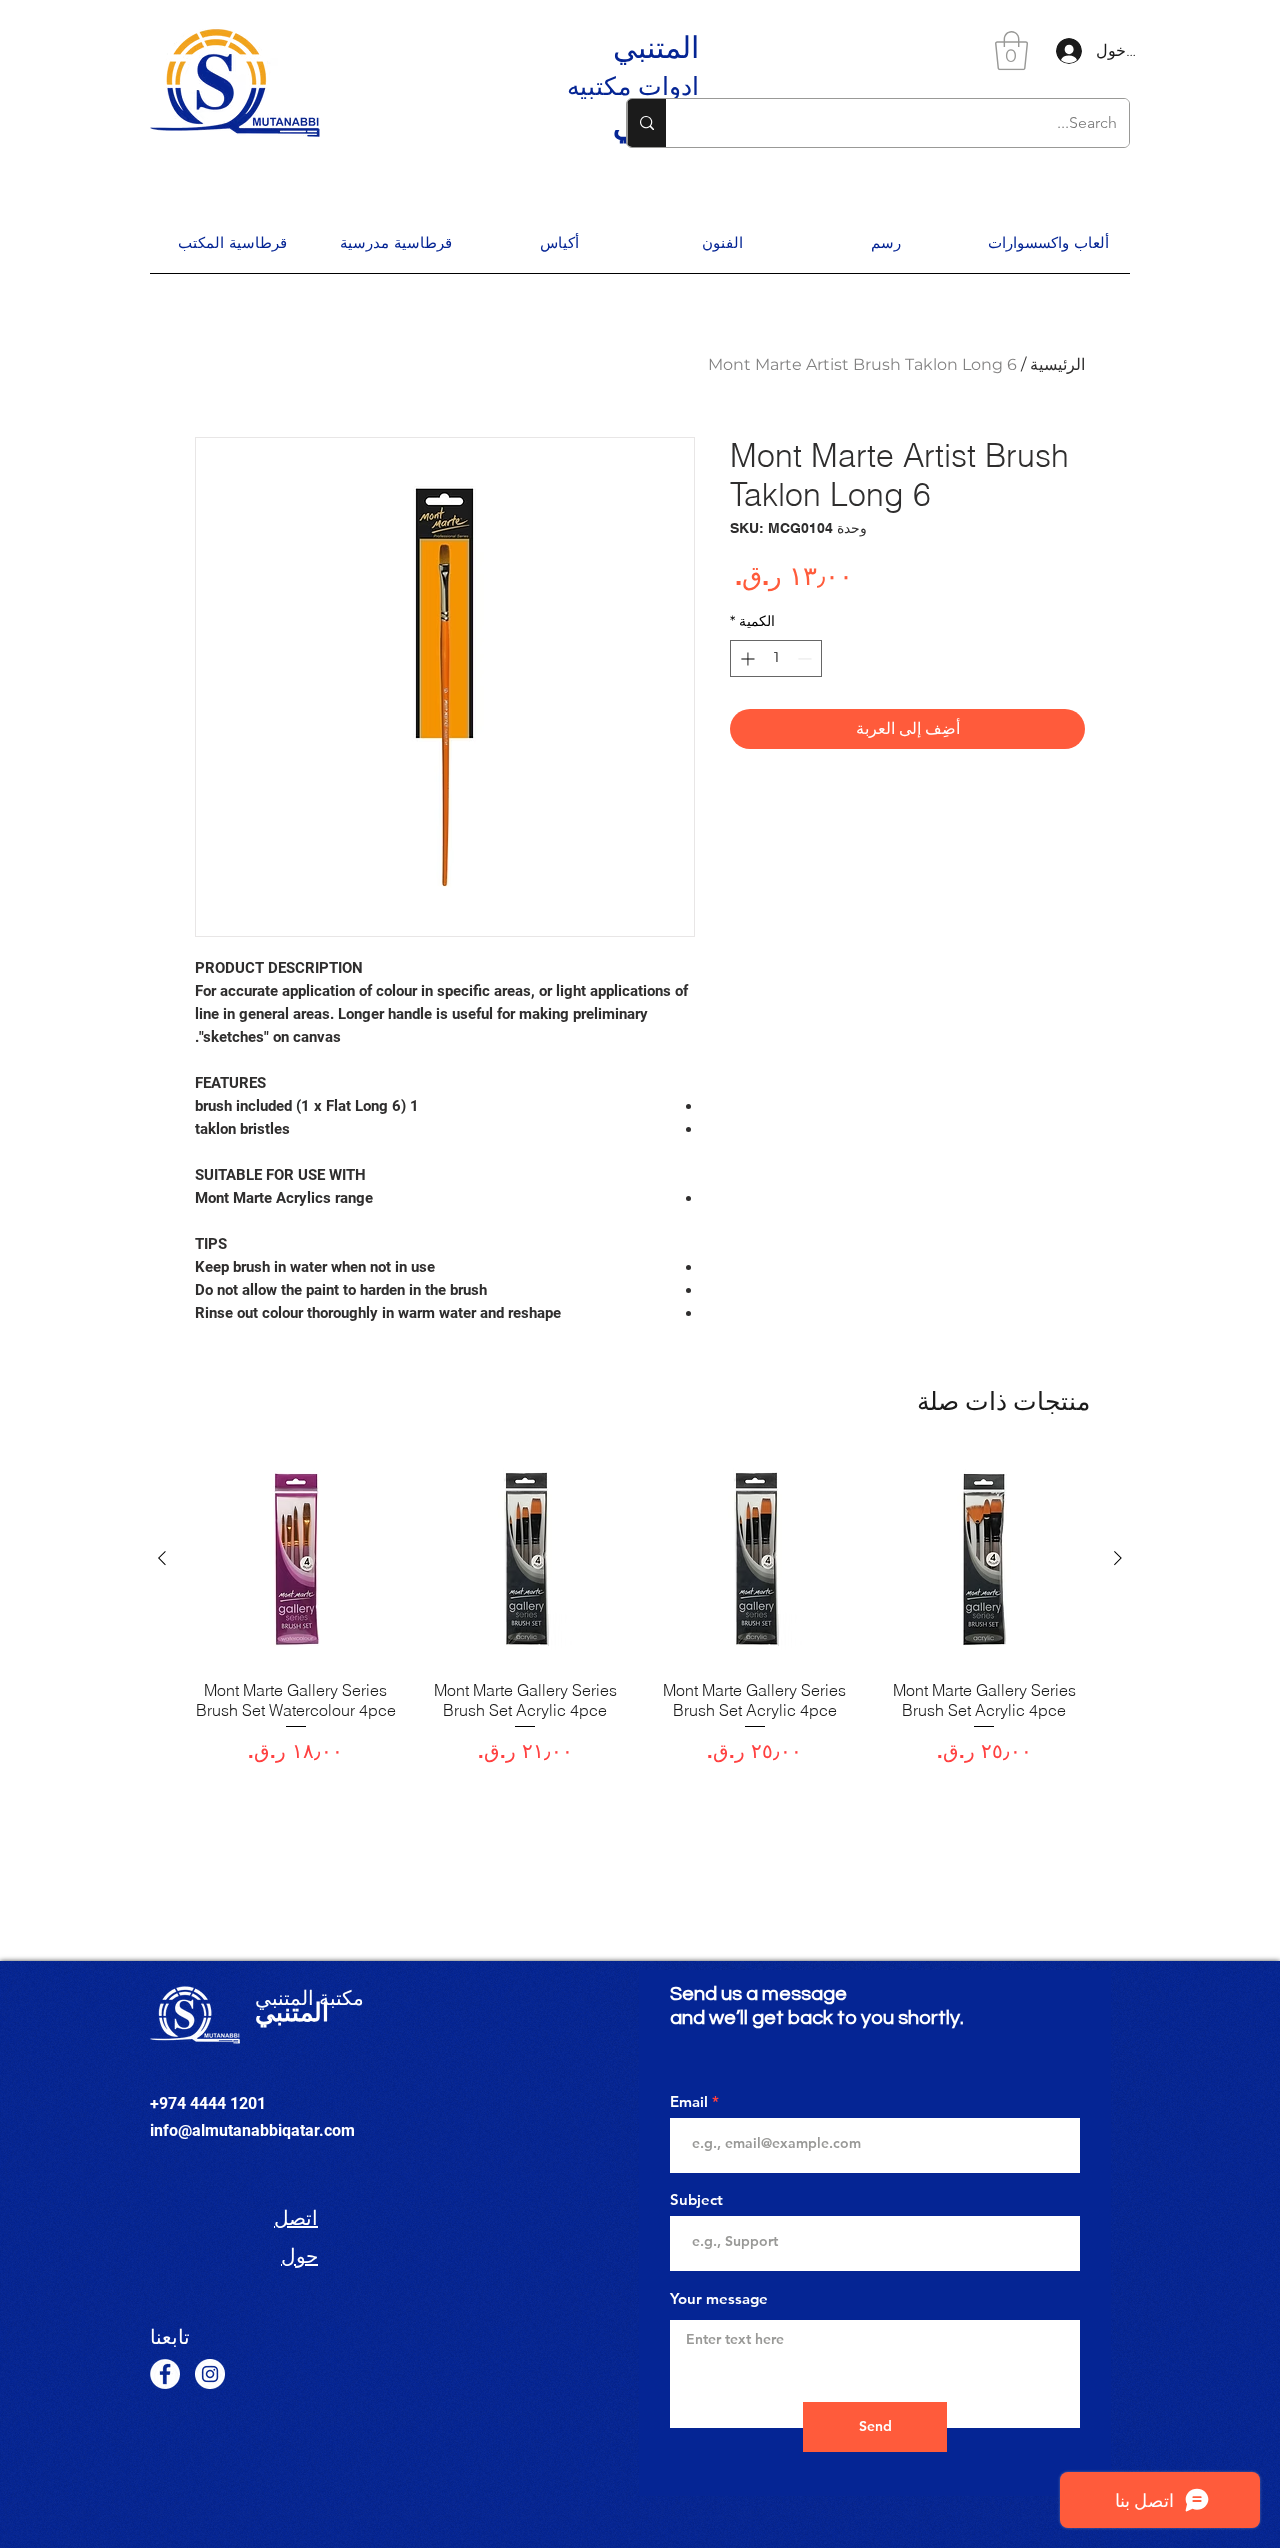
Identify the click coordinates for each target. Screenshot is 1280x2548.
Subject (696, 2199)
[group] (640, 1619)
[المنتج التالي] (162, 1558)
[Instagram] (210, 2374)
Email (689, 2101)
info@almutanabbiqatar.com (252, 2130)
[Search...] (646, 123)
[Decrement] (806, 658)
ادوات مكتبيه (633, 86)
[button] (1011, 50)
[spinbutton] (776, 658)
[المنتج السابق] (1118, 1558)
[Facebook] (165, 2374)
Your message (719, 2298)
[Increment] (745, 658)
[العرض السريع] (985, 1559)
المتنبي (656, 47)
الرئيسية (1057, 364)
